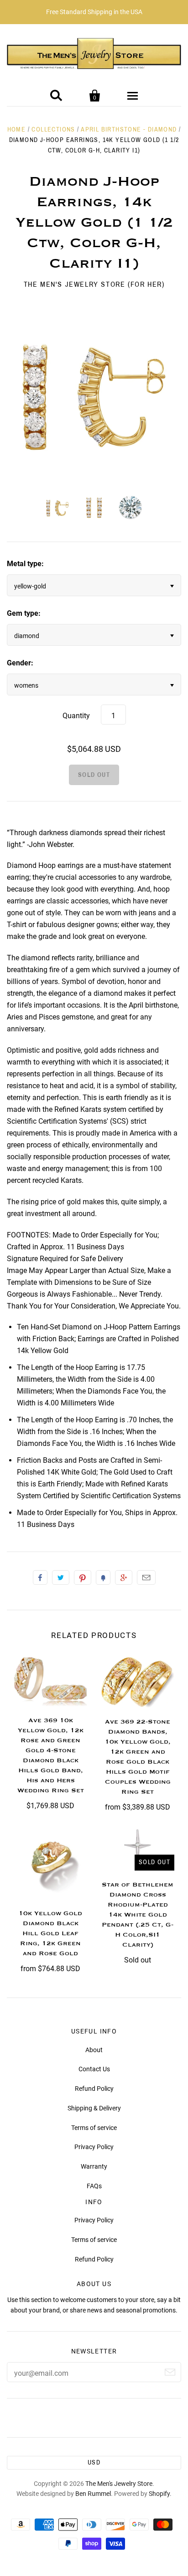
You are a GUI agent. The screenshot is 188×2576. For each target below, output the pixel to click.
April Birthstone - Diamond (129, 129)
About (94, 2050)
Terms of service (94, 2128)
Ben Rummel (93, 2494)
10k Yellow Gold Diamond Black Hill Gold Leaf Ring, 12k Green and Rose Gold (50, 1933)
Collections (53, 129)
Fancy (103, 1577)
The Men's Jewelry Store (119, 2484)
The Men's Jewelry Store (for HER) (94, 284)
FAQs (94, 2186)
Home (17, 129)
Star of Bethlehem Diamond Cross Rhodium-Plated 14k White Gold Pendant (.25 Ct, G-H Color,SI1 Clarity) (138, 1915)
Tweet (61, 1577)
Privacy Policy (94, 2147)
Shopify (159, 2494)
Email (146, 1577)
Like (40, 1577)
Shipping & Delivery (94, 2108)
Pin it (83, 1577)
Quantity (76, 716)
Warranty (94, 2166)
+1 (124, 1577)
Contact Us (94, 2069)
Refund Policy (94, 2089)
